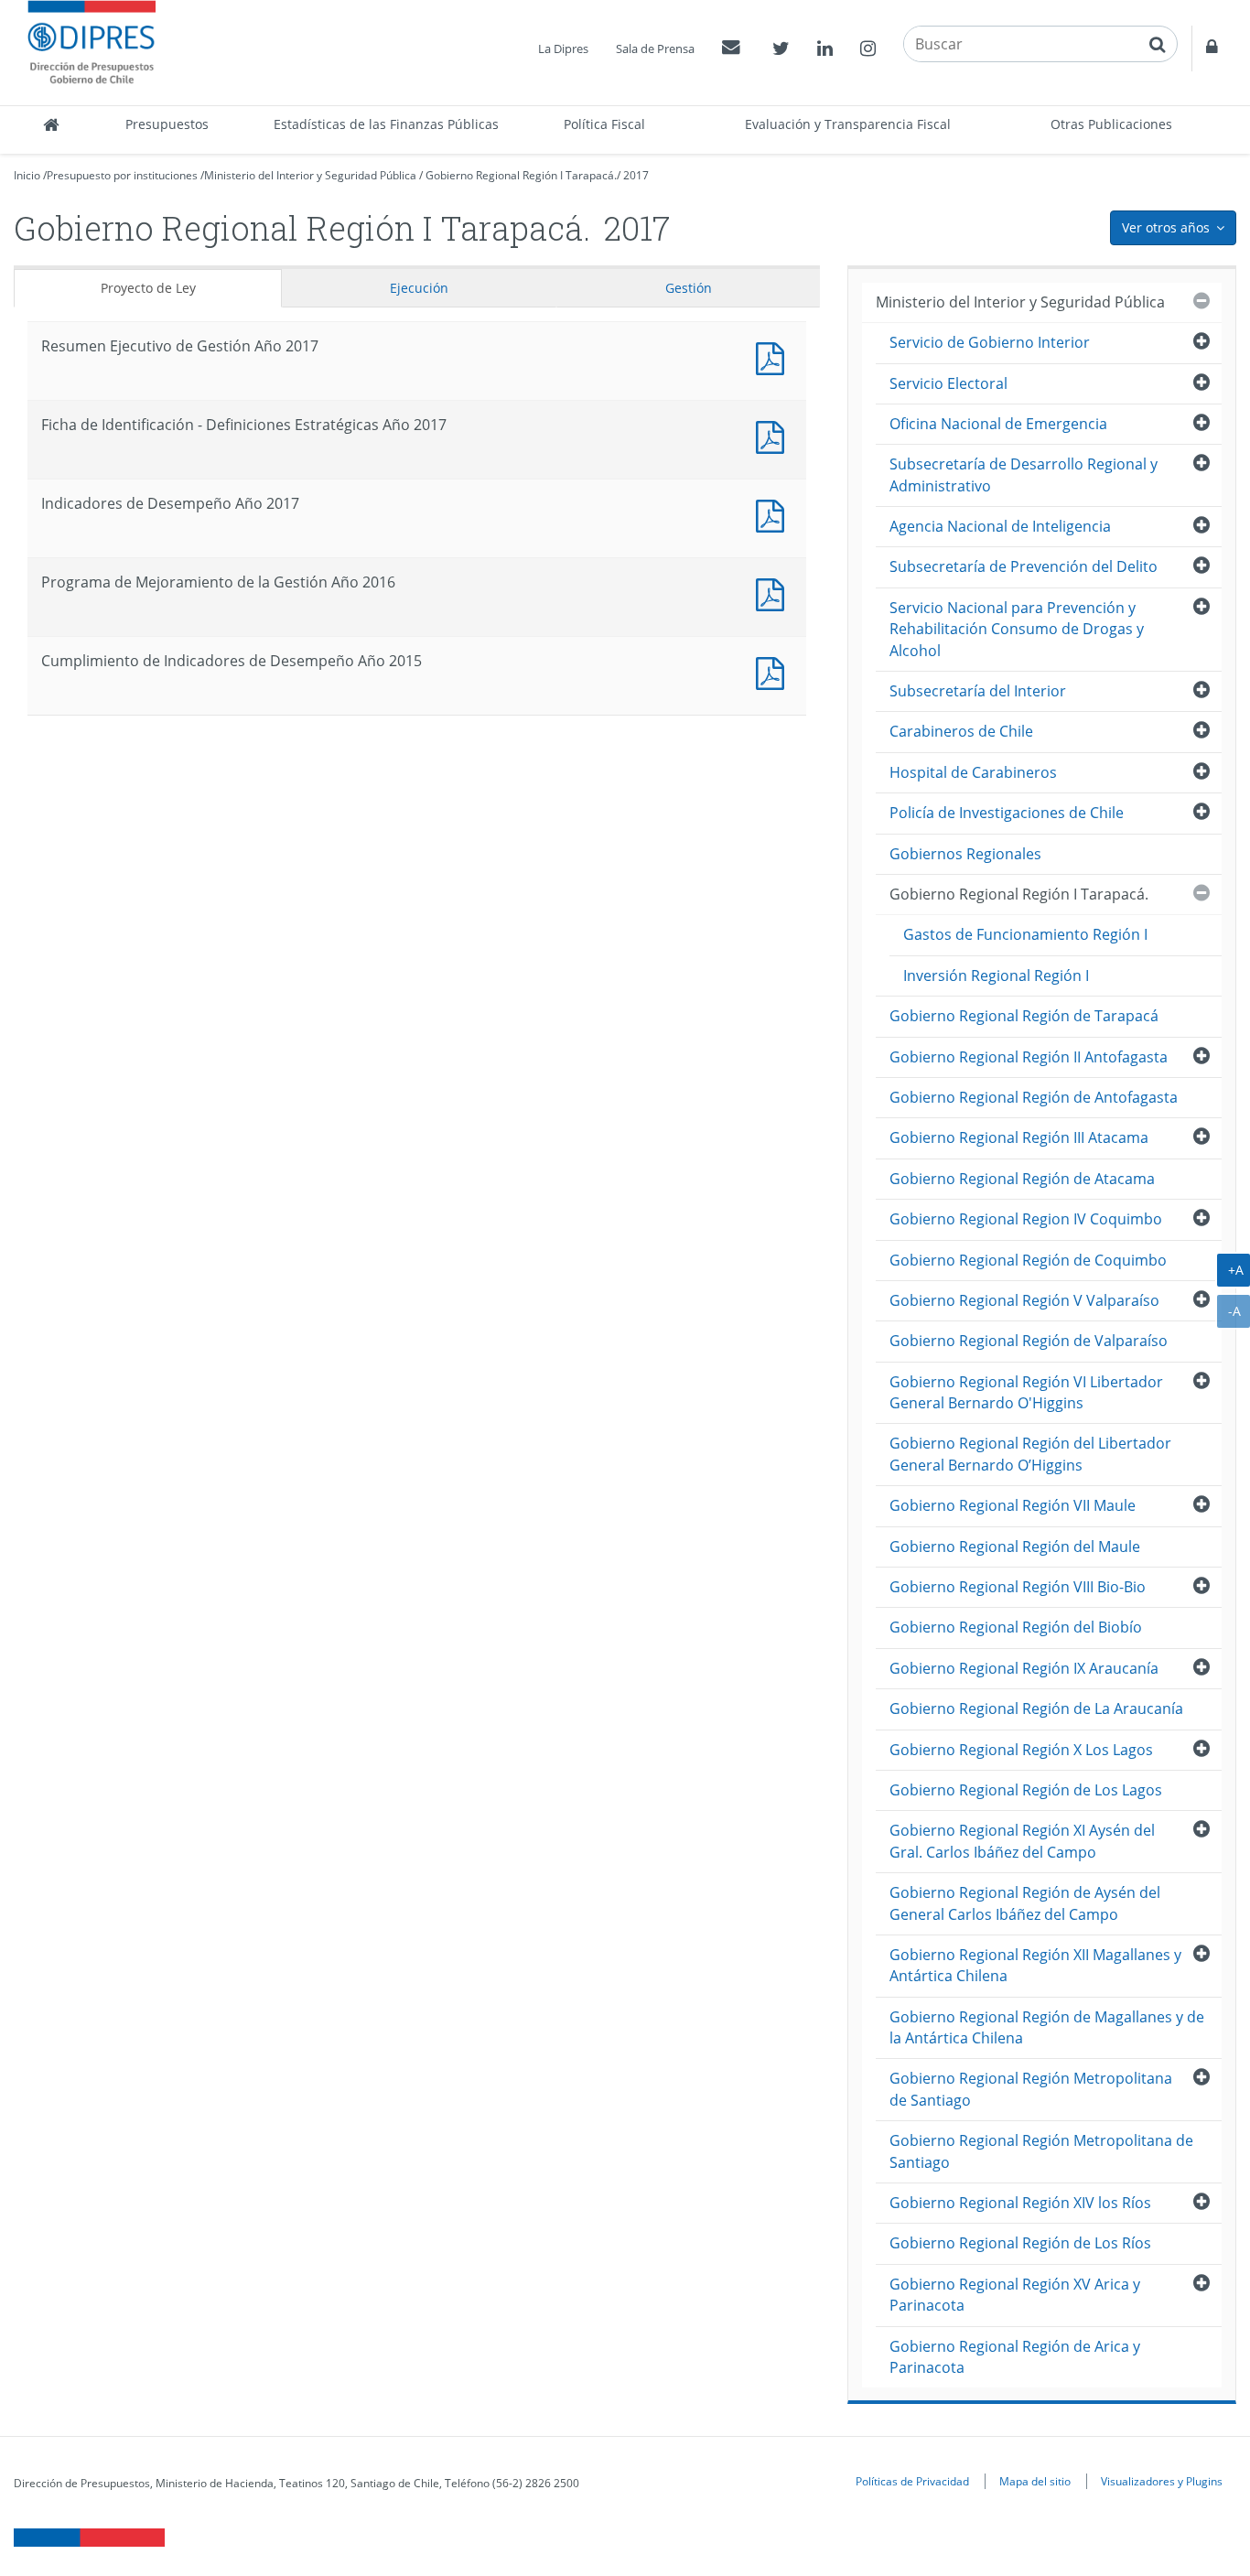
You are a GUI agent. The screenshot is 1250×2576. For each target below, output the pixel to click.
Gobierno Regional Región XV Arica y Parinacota (1015, 2295)
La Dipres (563, 49)
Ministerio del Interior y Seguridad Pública (310, 175)
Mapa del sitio (1035, 2481)
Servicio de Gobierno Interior (990, 342)
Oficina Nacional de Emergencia (998, 424)
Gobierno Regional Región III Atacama (1019, 1137)
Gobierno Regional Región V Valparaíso (1024, 1300)
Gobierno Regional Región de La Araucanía (1036, 1708)
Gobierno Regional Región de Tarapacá (1024, 1016)
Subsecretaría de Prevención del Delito (1024, 566)
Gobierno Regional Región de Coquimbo (1028, 1260)
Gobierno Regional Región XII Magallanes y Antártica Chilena (1035, 1965)
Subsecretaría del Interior (978, 691)
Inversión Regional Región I (996, 975)
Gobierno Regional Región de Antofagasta (1034, 1097)
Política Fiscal (604, 124)
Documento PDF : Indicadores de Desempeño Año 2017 (774, 514)
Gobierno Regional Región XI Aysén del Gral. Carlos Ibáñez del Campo (1022, 1841)
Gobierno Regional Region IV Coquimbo (1026, 1219)
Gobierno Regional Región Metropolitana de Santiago (1031, 2089)
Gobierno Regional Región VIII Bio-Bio (1018, 1587)
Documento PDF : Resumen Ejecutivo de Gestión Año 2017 (774, 356)
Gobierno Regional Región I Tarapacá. (521, 175)
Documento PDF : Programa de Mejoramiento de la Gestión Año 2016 (774, 593)
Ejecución (419, 288)
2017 (636, 175)
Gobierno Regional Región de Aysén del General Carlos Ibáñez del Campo (1025, 1903)
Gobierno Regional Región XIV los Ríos (1020, 2203)
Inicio (27, 175)
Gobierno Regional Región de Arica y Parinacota (1015, 2357)
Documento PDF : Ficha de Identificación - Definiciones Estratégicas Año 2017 (774, 435)
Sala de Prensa (655, 49)
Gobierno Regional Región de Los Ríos (1020, 2243)
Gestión (689, 288)
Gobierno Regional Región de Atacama (1022, 1179)
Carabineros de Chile (961, 731)
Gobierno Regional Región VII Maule (1013, 1505)
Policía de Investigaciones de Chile (1007, 813)
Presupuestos (167, 124)
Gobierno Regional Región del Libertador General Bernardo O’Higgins (1030, 1454)
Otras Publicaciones (1111, 124)
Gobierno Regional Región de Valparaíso (1029, 1341)
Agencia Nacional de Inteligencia (1000, 526)
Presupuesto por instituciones (122, 175)
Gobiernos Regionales (965, 854)
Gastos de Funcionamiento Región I (1025, 934)
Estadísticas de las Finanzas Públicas (386, 124)
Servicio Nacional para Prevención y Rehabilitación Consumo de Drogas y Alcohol (1017, 629)
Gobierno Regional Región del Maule (1015, 1547)
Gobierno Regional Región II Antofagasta (1029, 1057)
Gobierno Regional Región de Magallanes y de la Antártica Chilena (1047, 2027)
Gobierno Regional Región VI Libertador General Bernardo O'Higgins (1026, 1392)
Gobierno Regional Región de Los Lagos (1026, 1790)
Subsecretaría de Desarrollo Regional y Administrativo (1024, 474)
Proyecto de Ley (148, 288)
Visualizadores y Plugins (1162, 2481)
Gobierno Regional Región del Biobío (1016, 1627)
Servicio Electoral (948, 383)
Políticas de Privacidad (912, 2481)
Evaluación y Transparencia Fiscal (848, 124)
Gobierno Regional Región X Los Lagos (1021, 1750)
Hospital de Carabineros (973, 772)
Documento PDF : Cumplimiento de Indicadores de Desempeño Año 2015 (774, 671)
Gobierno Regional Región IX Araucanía (1024, 1668)
